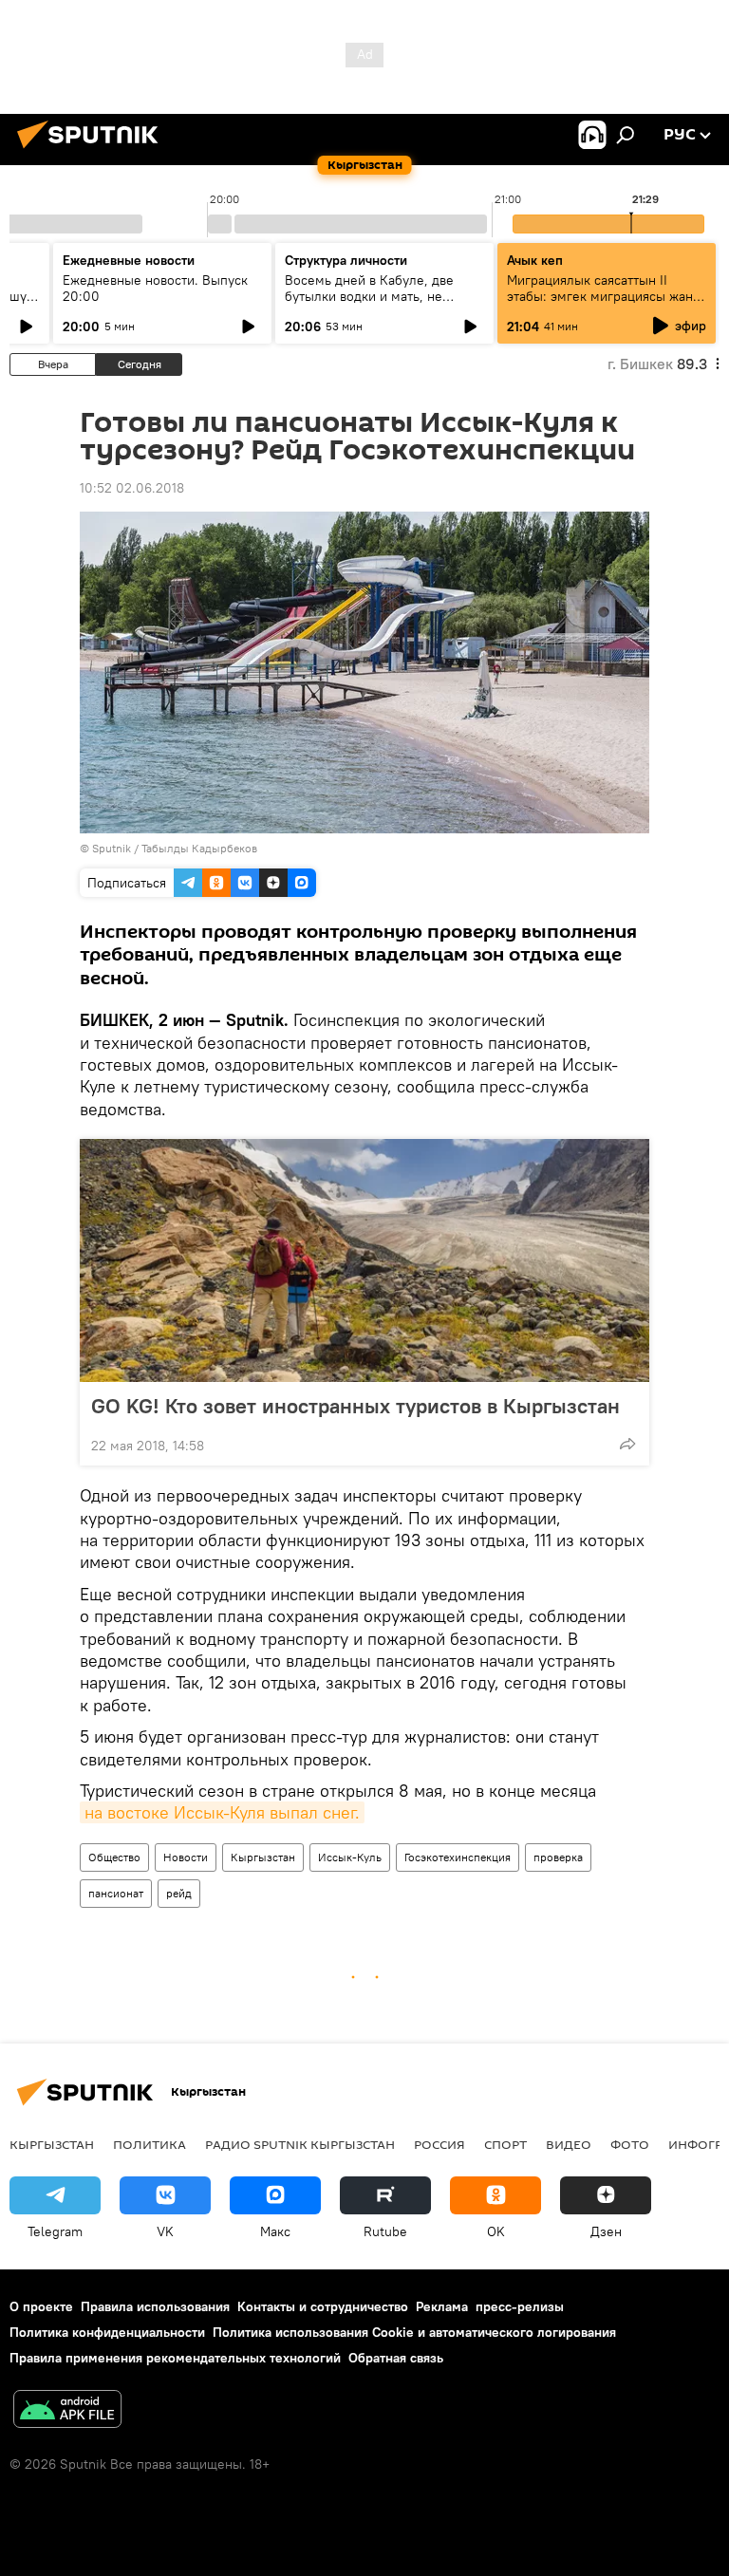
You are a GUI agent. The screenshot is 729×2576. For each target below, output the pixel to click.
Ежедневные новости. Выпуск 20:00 (155, 288)
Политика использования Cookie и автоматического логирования (414, 2332)
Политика (150, 2144)
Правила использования (155, 2306)
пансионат (116, 1893)
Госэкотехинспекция (458, 1857)
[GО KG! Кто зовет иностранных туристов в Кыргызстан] (364, 1260)
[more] (627, 1444)
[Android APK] (67, 2411)
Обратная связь (396, 2358)
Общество (114, 1857)
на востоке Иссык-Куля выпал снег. (222, 1812)
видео (569, 2144)
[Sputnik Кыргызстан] (93, 151)
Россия (439, 2144)
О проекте (41, 2306)
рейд (179, 1893)
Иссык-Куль (350, 1857)
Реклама (442, 2306)
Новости (186, 1857)
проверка (558, 1857)
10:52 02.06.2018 (132, 488)
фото (630, 2144)
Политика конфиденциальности (107, 2332)
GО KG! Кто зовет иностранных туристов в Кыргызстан (355, 1406)
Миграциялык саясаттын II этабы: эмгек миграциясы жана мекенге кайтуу (603, 296)
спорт (505, 2144)
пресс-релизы (520, 2306)
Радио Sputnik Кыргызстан (300, 2144)
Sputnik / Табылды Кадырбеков (175, 848)
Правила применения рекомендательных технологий (175, 2358)
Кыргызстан (263, 1857)
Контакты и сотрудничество (323, 2306)
